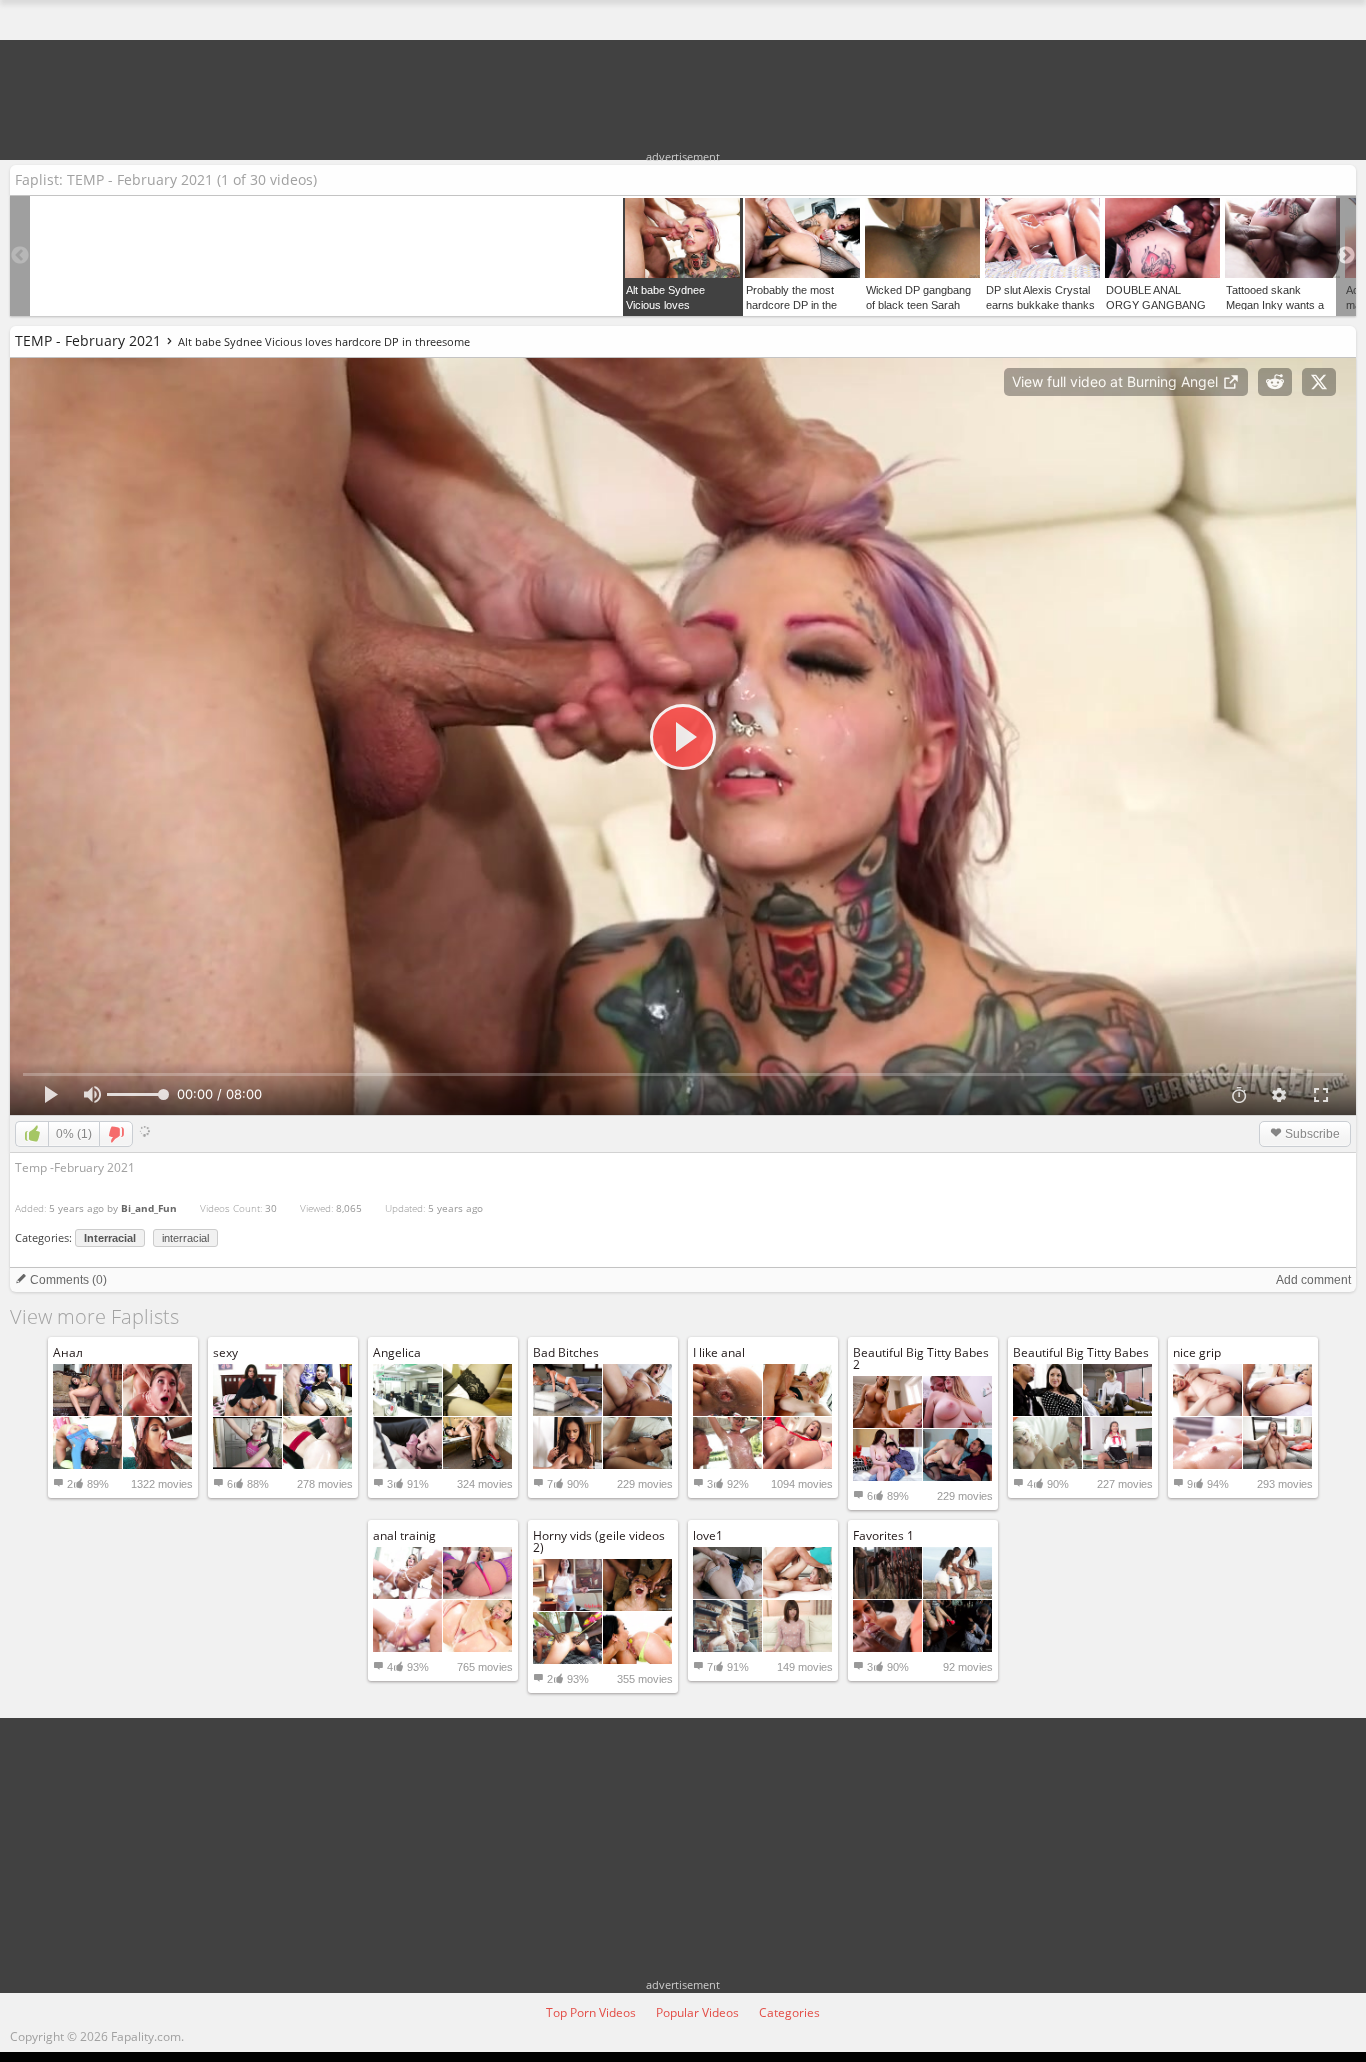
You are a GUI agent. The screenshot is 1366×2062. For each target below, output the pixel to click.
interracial (185, 1238)
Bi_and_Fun (149, 1208)
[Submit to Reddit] (1275, 382)
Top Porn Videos (591, 2012)
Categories (789, 2012)
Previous (20, 256)
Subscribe (1311, 1134)
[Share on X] (1319, 382)
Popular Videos (697, 2012)
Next (1346, 256)
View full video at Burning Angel (1117, 381)
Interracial (110, 1238)
